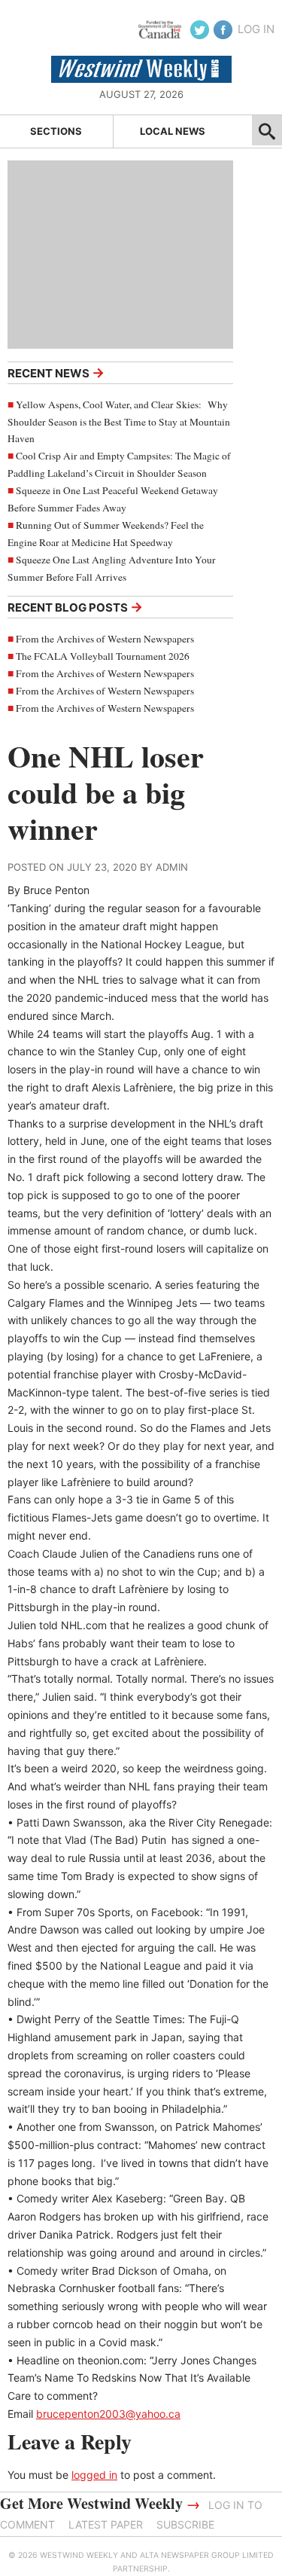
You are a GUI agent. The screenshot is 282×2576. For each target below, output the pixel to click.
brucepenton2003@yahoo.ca (108, 2414)
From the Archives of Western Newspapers (105, 639)
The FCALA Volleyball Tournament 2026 (103, 656)
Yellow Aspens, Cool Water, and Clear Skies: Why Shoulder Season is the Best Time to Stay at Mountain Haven (119, 422)
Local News (173, 131)
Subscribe (185, 2524)
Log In (256, 29)
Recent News (56, 372)
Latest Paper (106, 2524)
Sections (56, 131)
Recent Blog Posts (75, 607)
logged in (94, 2475)
